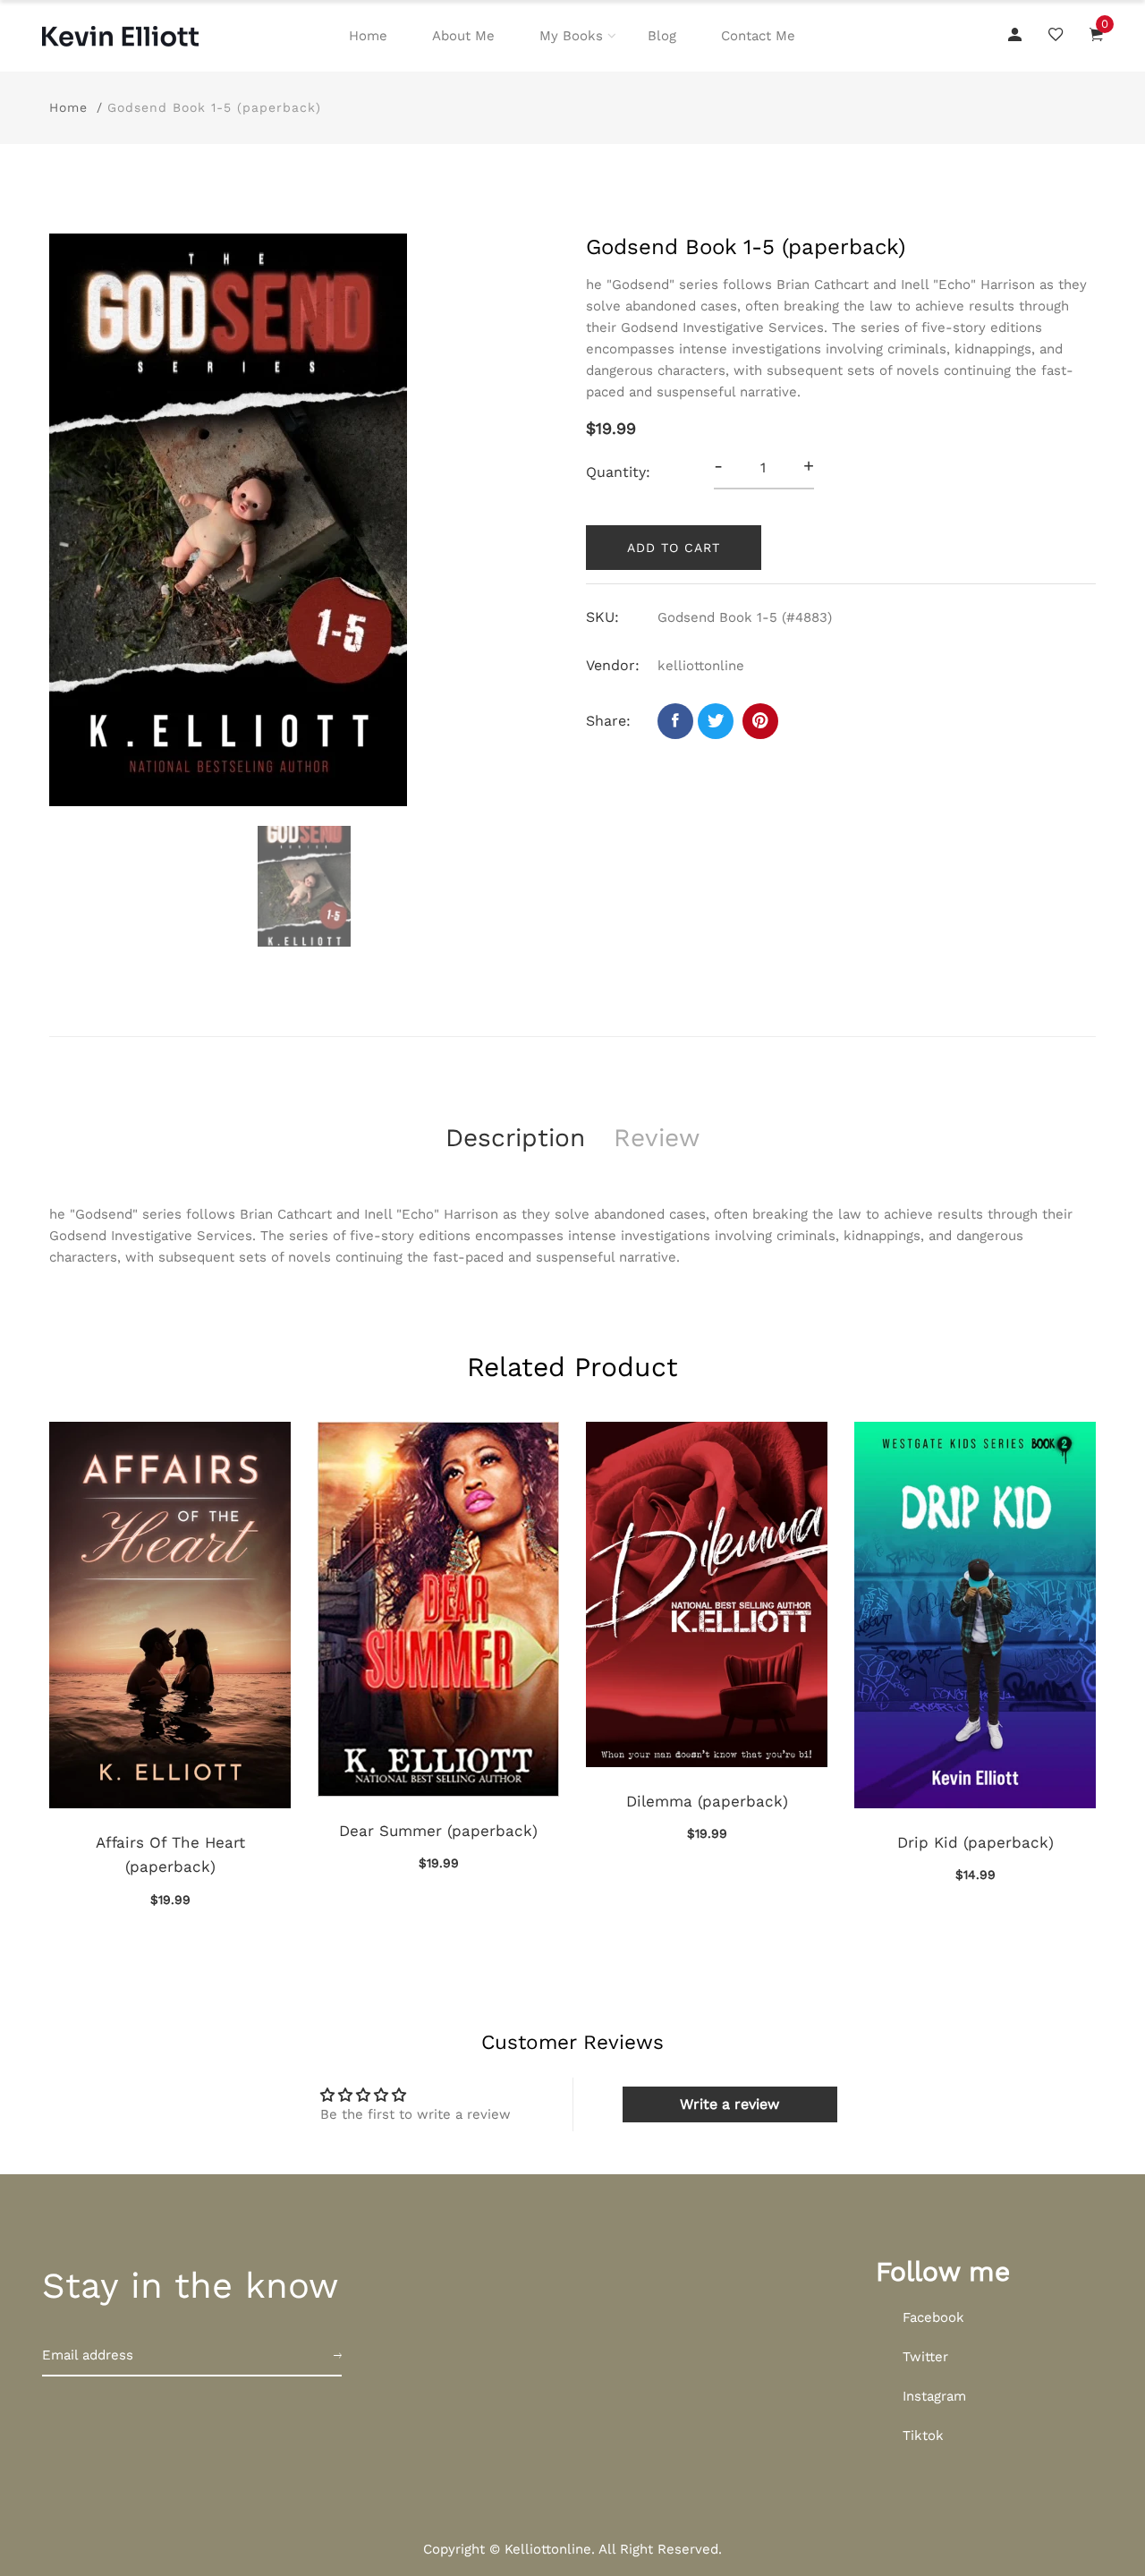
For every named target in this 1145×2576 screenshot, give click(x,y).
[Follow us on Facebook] (675, 721)
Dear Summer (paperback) (438, 1831)
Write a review (729, 2104)
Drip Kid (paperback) (975, 1842)
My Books (571, 36)
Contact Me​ (758, 36)
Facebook (933, 2317)
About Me (463, 36)
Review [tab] (657, 1138)
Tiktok (923, 2436)
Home (368, 36)
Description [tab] (515, 1138)
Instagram (934, 2396)
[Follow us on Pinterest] (760, 721)
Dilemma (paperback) (707, 1801)
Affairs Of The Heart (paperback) (170, 1854)
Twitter (925, 2357)
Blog (662, 36)
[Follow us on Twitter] (716, 721)
